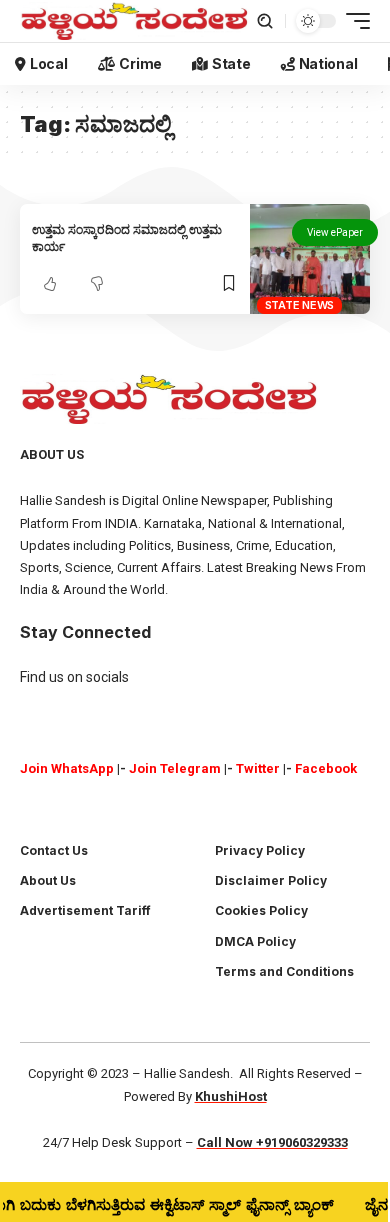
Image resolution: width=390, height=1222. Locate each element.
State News (300, 305)
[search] (265, 21)
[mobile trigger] (353, 21)
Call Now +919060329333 (272, 1142)
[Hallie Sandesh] (135, 21)
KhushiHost (231, 1096)
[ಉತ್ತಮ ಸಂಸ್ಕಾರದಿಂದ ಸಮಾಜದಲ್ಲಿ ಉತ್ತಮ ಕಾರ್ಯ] (310, 259)
